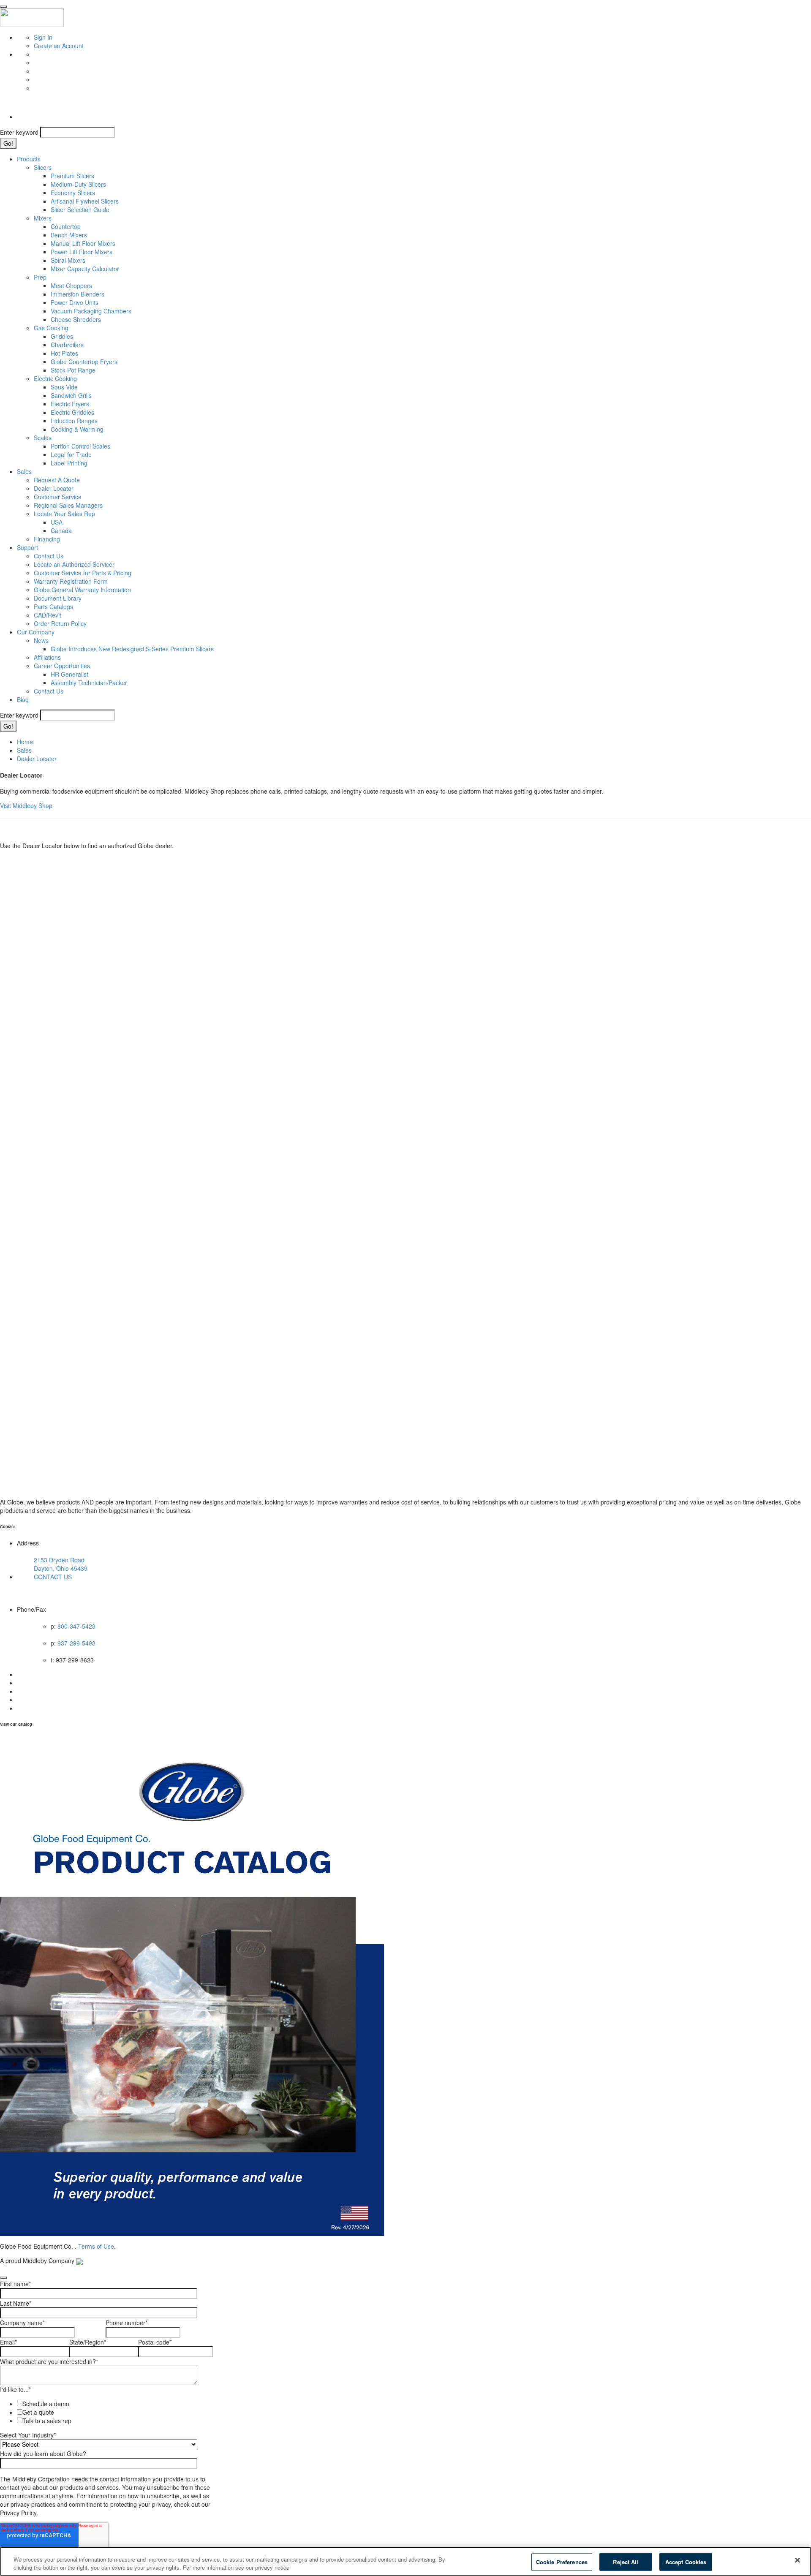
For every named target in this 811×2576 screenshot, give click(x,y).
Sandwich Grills (71, 395)
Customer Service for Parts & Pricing (83, 573)
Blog (23, 699)
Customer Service (58, 497)
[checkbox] (104, 2412)
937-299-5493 (76, 1643)
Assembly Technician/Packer (89, 683)
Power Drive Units (75, 302)
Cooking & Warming (77, 429)
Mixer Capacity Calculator (85, 269)
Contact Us (49, 556)
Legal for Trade (71, 454)
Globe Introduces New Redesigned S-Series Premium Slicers (132, 649)
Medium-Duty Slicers (78, 184)
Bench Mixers (69, 235)
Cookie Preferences (562, 2562)
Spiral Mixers (68, 260)
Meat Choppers (71, 286)
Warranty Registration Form (71, 581)
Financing (47, 539)
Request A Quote (57, 480)
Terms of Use (96, 2246)
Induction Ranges (74, 421)
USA (57, 522)
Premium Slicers (72, 176)
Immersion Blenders (78, 294)
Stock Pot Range (73, 370)
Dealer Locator (54, 488)
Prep (40, 277)
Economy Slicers (73, 193)
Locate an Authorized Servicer (74, 564)
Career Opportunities (62, 666)
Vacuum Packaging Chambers (91, 311)
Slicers (43, 167)
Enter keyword (19, 132)
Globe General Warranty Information (82, 590)
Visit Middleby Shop (26, 805)
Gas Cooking (51, 328)
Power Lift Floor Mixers (82, 252)
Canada (61, 530)
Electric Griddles (72, 412)
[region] (405, 2561)
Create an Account (59, 46)
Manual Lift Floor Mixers (83, 243)
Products (29, 159)
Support (27, 547)
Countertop (66, 226)
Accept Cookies (686, 2562)
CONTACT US (53, 1577)
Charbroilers (67, 345)
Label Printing (69, 463)
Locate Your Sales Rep (64, 514)
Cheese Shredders (76, 319)
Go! (8, 143)
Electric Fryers (70, 404)
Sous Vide (64, 387)
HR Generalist (69, 674)
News (41, 640)
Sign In (43, 37)
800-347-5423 (76, 1626)
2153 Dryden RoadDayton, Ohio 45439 (61, 1564)
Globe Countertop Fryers (84, 362)
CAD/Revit (48, 615)
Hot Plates (64, 353)
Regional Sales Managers (68, 505)
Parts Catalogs (53, 607)
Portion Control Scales (80, 446)
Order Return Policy (60, 623)
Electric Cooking (55, 378)
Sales (24, 471)
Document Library (58, 598)
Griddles (62, 336)
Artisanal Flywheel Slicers (85, 201)
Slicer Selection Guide (80, 209)
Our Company (36, 632)
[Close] (797, 2560)
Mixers (43, 218)
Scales (43, 438)
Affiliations (47, 657)
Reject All (626, 2562)
